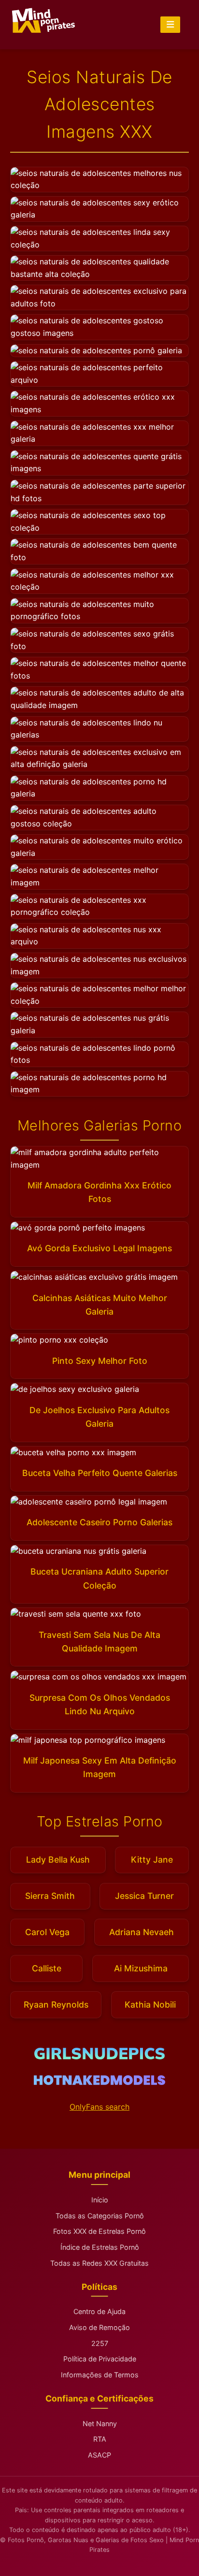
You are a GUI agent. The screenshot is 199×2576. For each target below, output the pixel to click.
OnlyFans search (99, 2107)
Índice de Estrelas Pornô (100, 2247)
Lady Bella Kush (58, 1860)
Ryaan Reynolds (56, 2004)
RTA (100, 2439)
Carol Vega (47, 1932)
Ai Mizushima (141, 1968)
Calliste (47, 1968)
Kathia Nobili (150, 2004)
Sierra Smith (50, 1896)
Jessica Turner (144, 1896)
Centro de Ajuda (99, 2311)
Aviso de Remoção (99, 2327)
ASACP (99, 2455)
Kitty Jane (152, 1860)
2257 (100, 2343)
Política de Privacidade (100, 2359)
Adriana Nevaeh (142, 1932)
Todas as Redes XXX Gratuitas (99, 2263)
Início (100, 2200)
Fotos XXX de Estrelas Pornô (99, 2231)
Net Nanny (100, 2424)
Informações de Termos (100, 2375)
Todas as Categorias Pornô (100, 2216)
